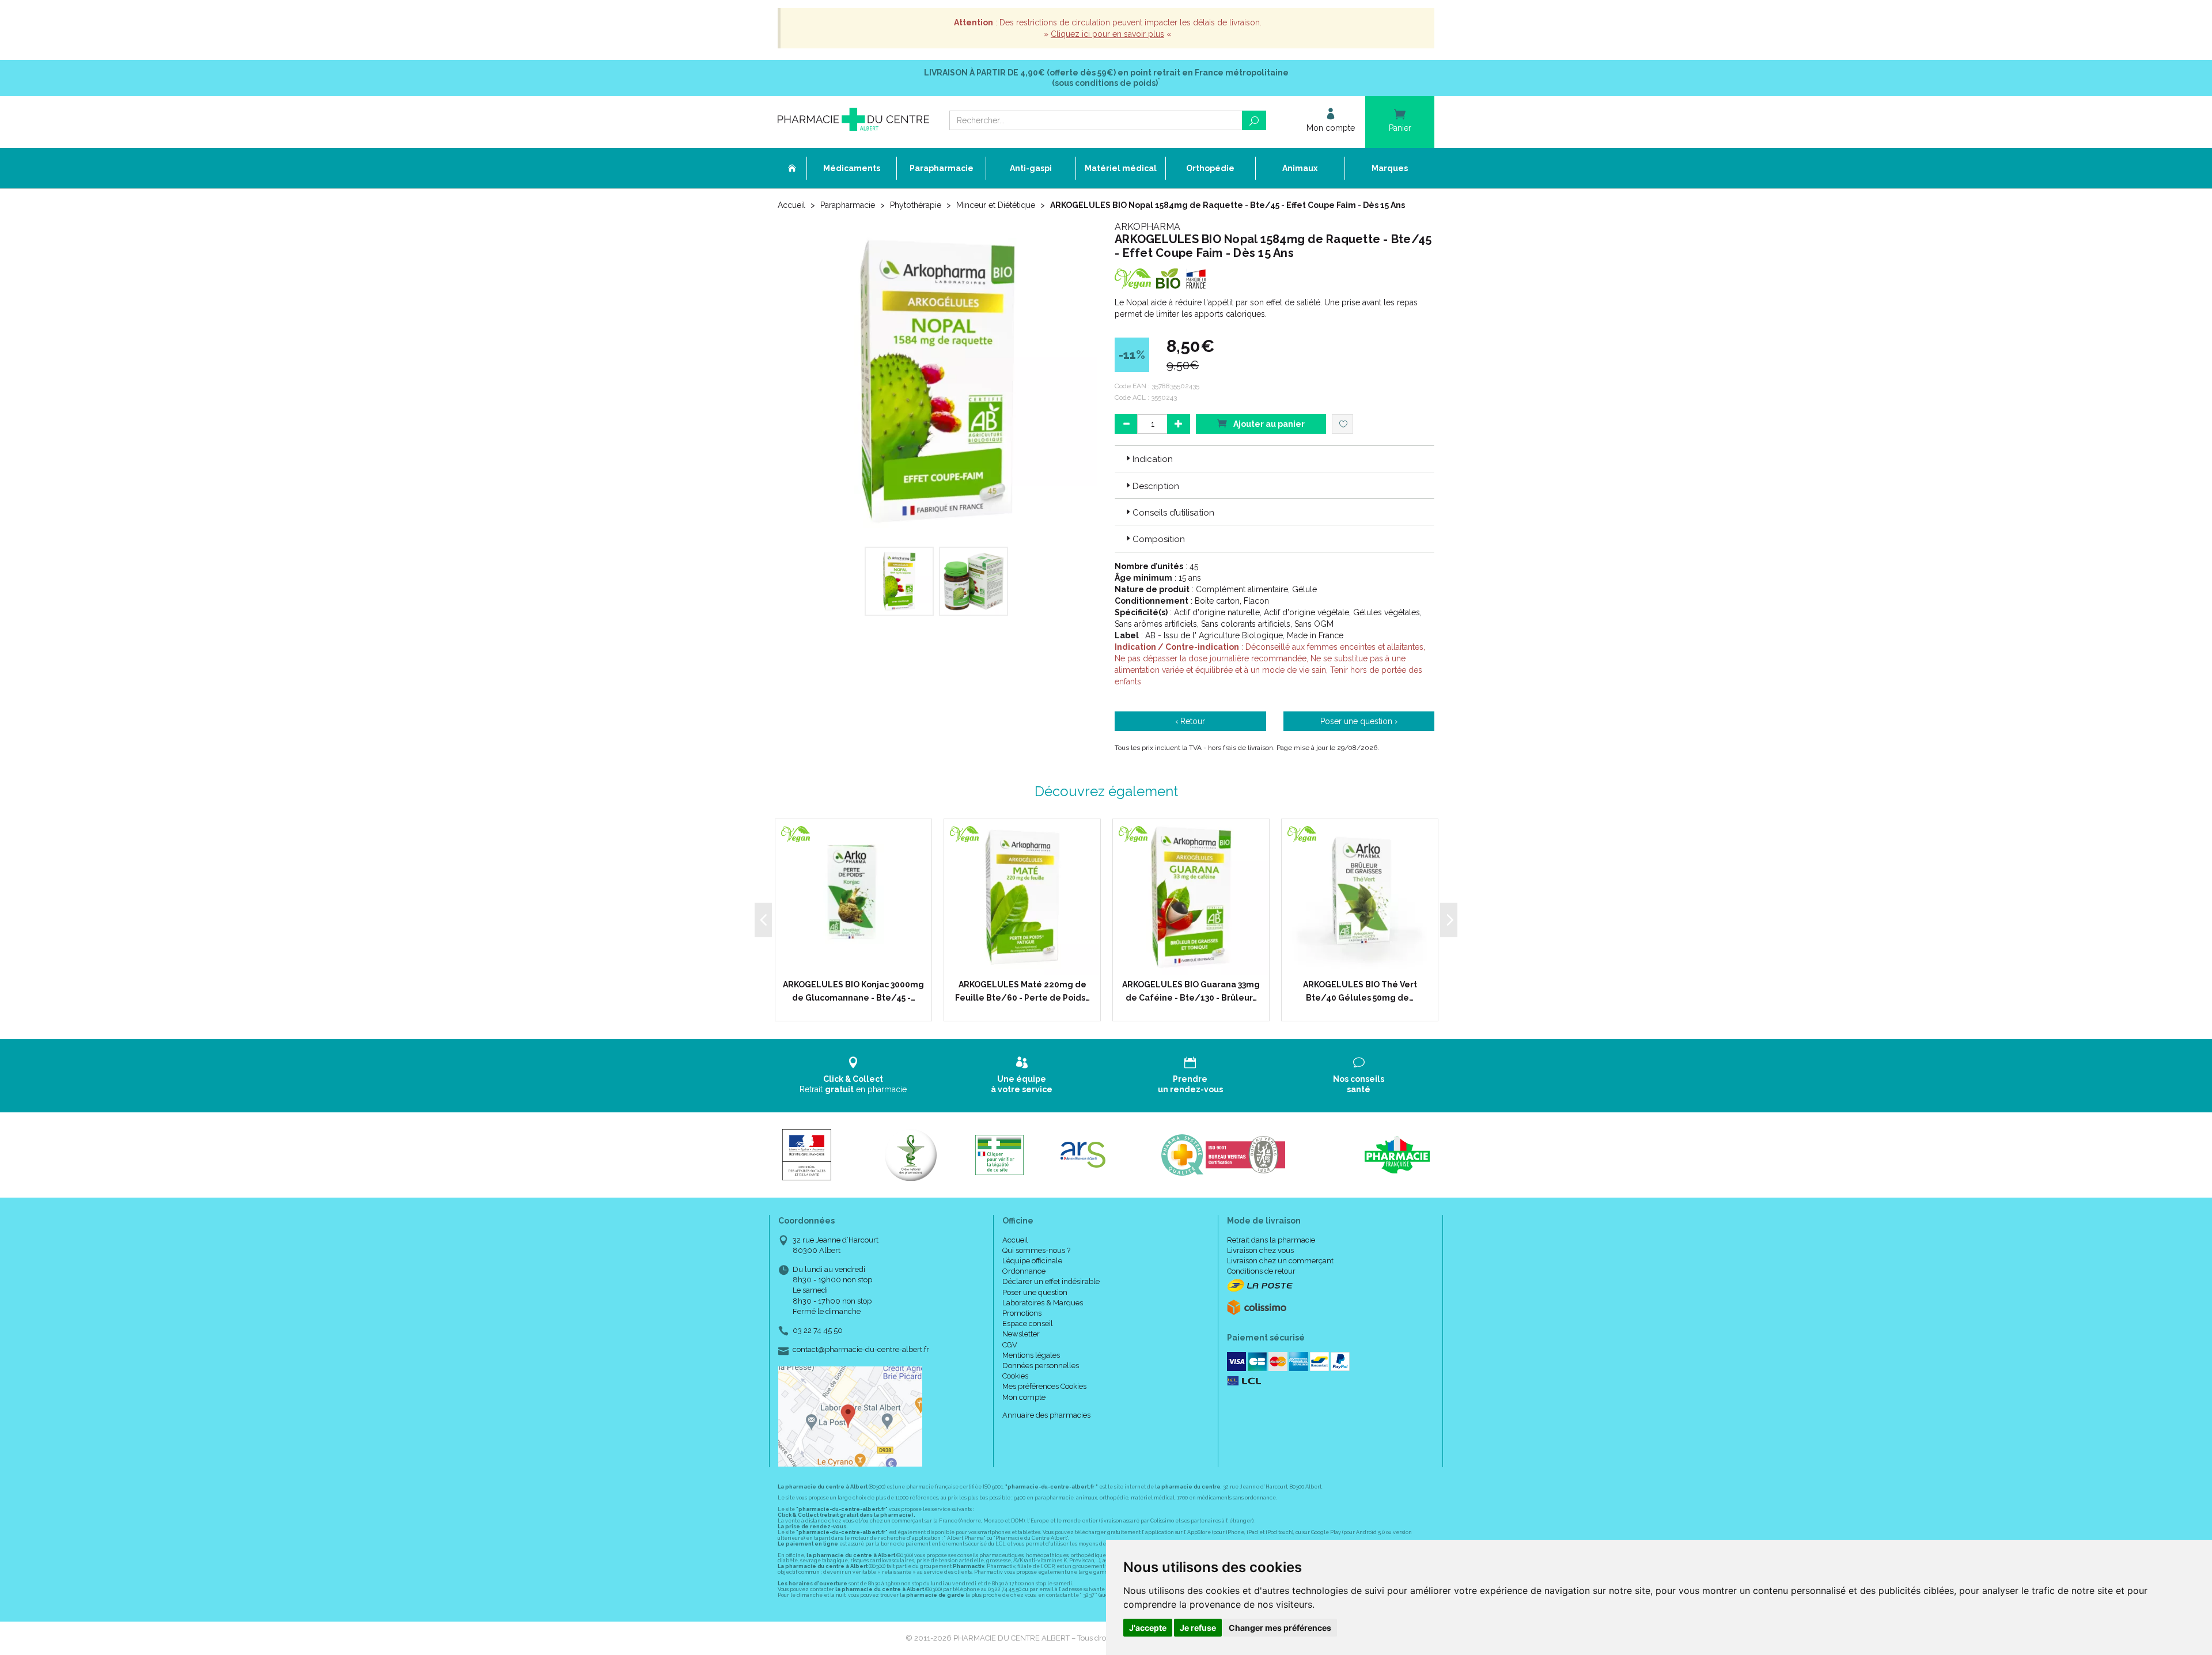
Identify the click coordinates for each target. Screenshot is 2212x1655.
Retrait (853, 1084)
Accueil (791, 205)
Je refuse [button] (1198, 1628)
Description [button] (1156, 486)
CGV (1010, 1345)
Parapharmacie (848, 205)
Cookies (1015, 1376)
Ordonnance (1024, 1271)
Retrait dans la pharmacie (1271, 1240)
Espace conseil (1028, 1323)
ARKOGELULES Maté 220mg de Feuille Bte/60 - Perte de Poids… (1022, 991)
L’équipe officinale (1032, 1261)
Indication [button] (1153, 459)
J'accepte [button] (1148, 1628)
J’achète (861, 964)
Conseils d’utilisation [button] (1173, 513)
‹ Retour (1190, 721)
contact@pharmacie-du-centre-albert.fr (861, 1350)
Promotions (1022, 1313)
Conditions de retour (1261, 1271)
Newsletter (1021, 1334)
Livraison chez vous (1260, 1250)
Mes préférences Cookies (1044, 1386)
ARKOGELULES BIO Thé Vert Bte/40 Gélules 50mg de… (1360, 991)
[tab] (1274, 459)
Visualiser (1026, 964)
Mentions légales (1031, 1355)
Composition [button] (1159, 539)
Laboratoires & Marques (1043, 1303)
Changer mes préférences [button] (1280, 1628)
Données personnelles (1041, 1366)
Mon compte (1024, 1397)
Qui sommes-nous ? (1036, 1250)
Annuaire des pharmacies (1046, 1415)
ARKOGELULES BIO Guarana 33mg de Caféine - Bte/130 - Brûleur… (1191, 991)
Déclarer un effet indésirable (1051, 1281)
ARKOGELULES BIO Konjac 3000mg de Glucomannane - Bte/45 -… (853, 991)
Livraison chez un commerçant (1280, 1261)
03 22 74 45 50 (818, 1330)
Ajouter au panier (1268, 424)
